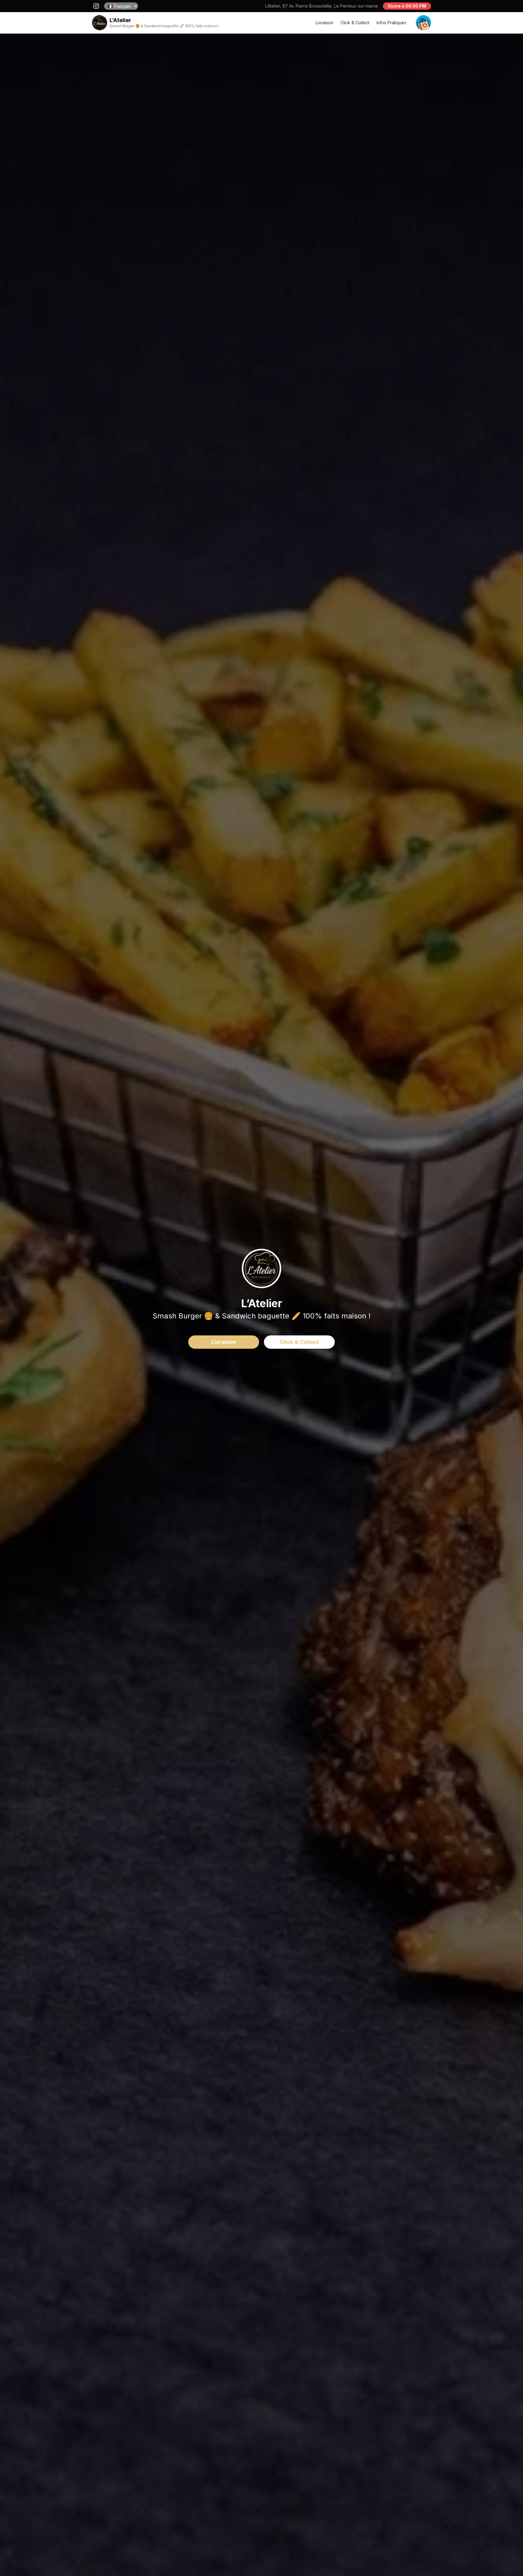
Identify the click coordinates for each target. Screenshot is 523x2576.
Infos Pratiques (391, 23)
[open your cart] (423, 23)
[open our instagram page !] (96, 6)
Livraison (324, 23)
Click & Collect (355, 23)
